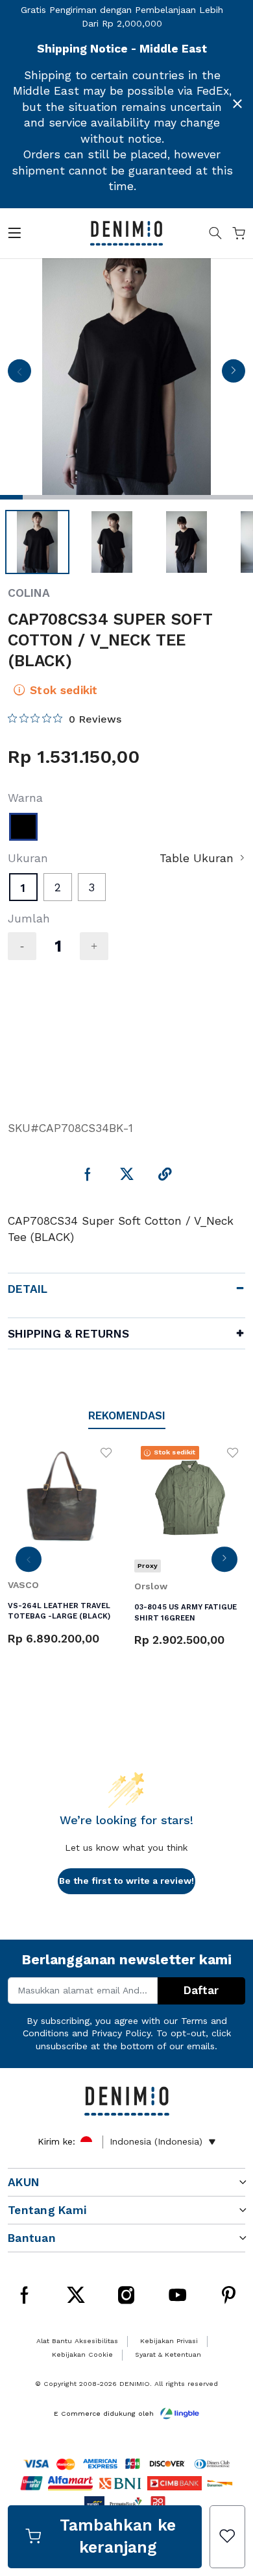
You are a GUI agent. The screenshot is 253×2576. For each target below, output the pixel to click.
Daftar (201, 1990)
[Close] (237, 104)
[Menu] (14, 235)
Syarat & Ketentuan (168, 2354)
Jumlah (29, 919)
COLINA (29, 593)
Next (233, 375)
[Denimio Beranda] (126, 232)
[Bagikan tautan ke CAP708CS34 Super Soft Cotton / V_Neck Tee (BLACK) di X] (127, 1175)
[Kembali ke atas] (226, 2414)
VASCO (23, 1585)
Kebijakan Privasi (169, 2341)
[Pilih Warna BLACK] (23, 827)
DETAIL (28, 1289)
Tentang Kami (47, 2210)
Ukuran (28, 858)
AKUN (24, 2182)
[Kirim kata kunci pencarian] (215, 235)
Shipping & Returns (68, 1334)
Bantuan (32, 2238)
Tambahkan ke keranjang (118, 2536)
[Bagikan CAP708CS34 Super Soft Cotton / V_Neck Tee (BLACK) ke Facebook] (88, 1175)
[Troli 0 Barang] (239, 235)
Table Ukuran (197, 858)
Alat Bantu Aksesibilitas (77, 2341)
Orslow (151, 1586)
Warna (25, 798)
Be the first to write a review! (126, 1881)
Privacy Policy (121, 2033)
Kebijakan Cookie (82, 2354)
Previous (19, 375)
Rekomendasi (127, 1415)
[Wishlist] (227, 2537)
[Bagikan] (165, 1175)
